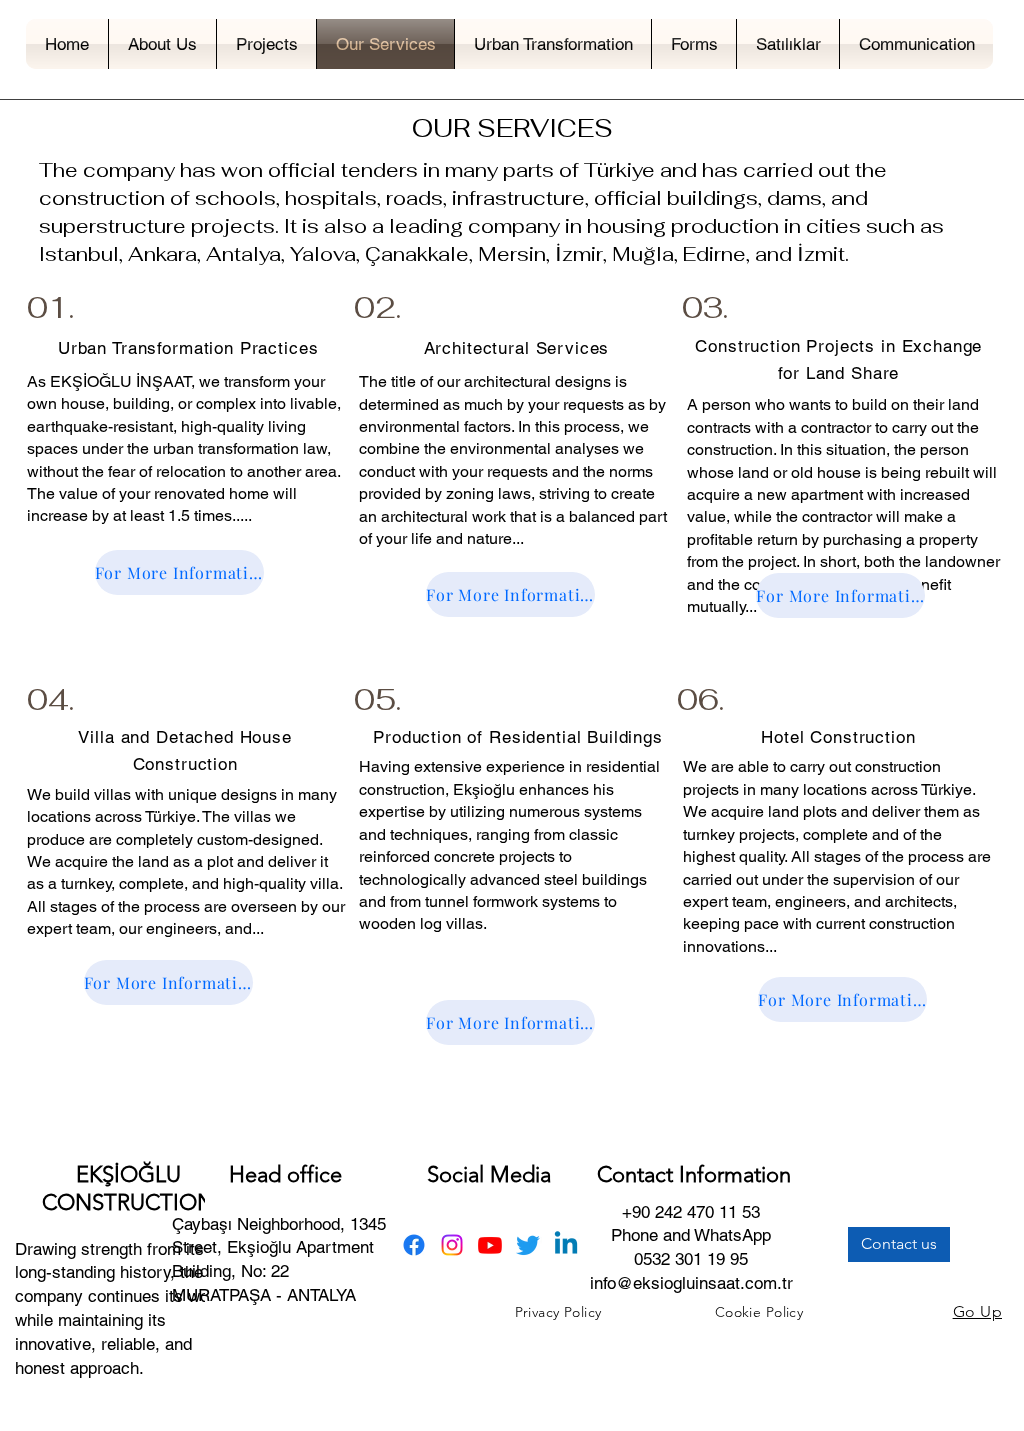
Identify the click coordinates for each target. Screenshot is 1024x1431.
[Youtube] (490, 1245)
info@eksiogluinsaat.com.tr (691, 1283)
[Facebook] (414, 1245)
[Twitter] (528, 1245)
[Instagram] (452, 1245)
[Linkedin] (566, 1245)
